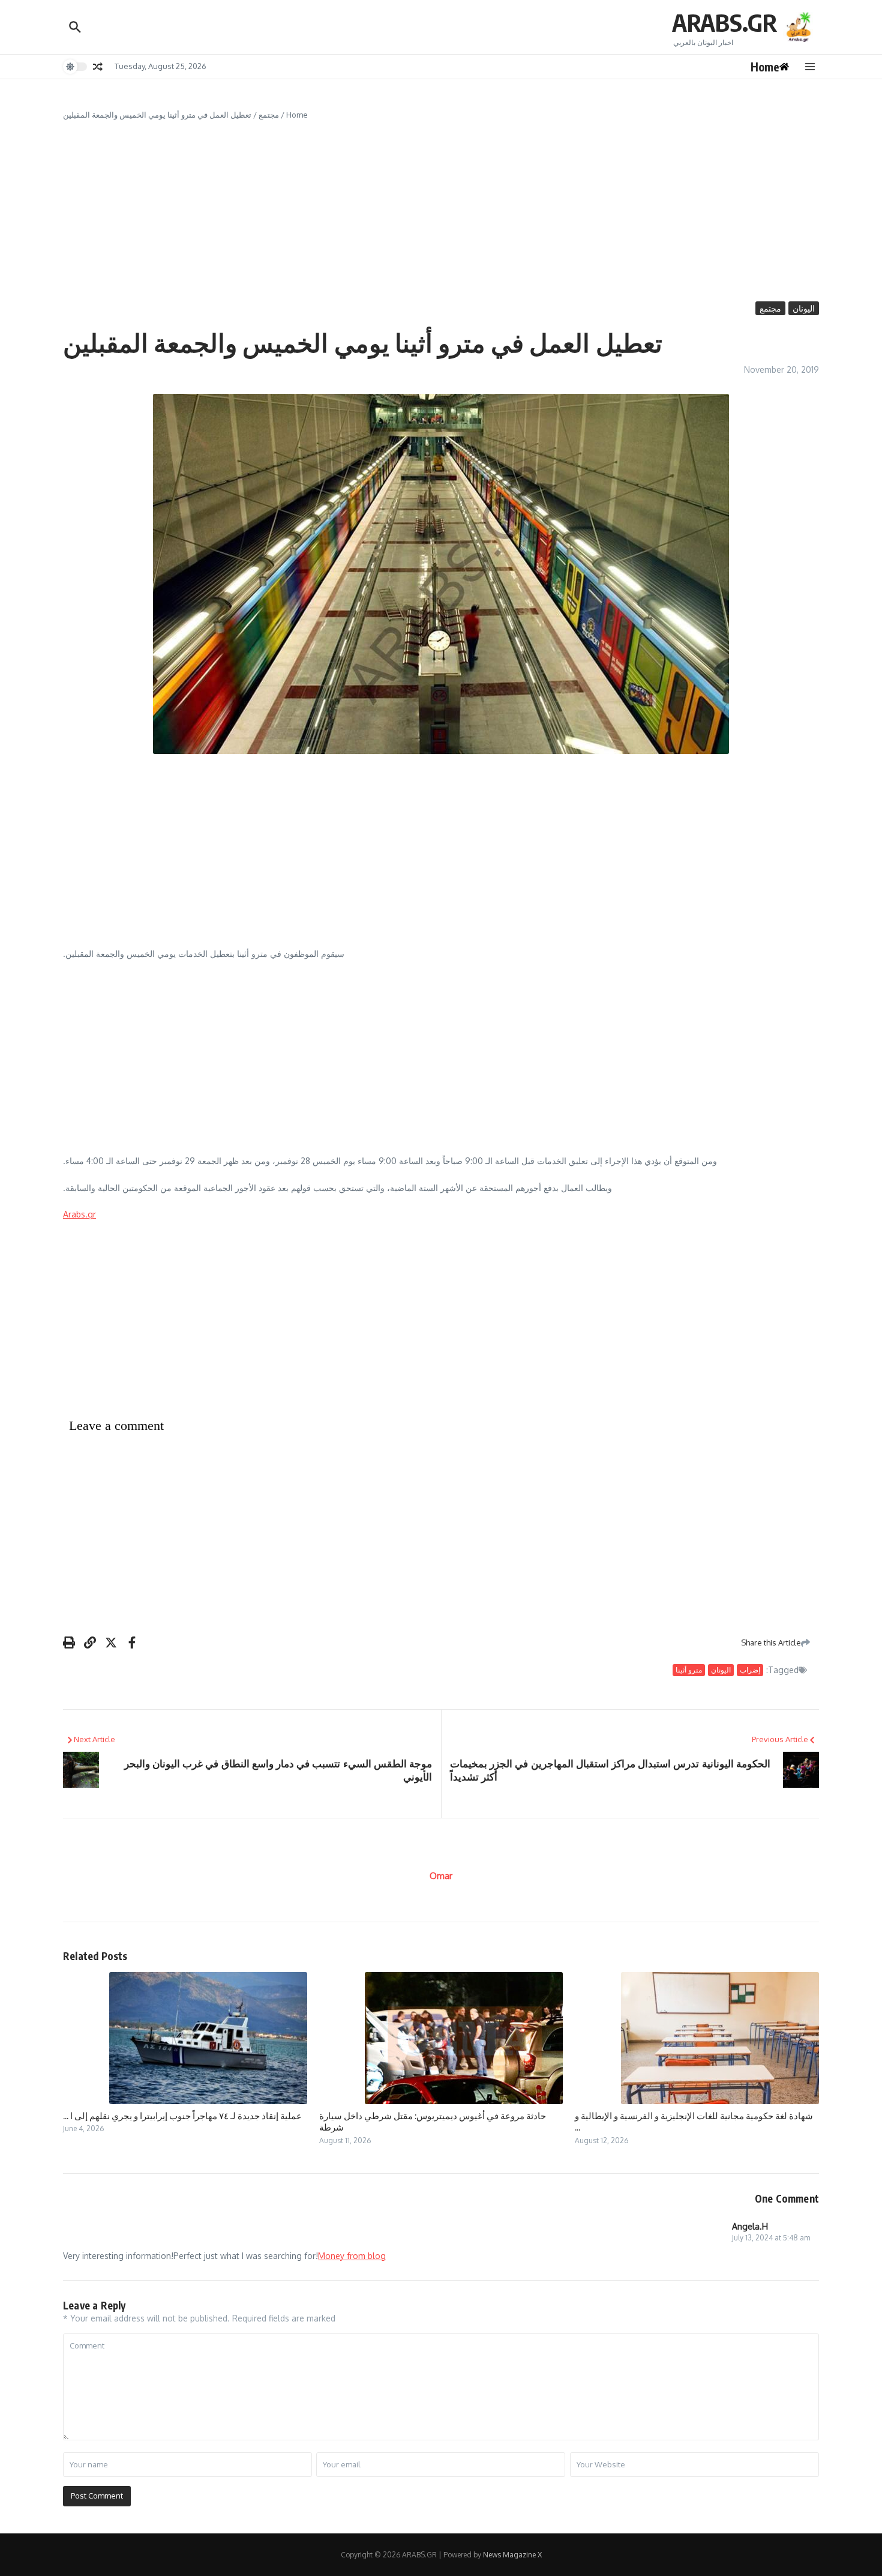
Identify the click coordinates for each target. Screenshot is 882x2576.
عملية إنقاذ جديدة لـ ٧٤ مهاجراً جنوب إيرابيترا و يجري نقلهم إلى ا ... (182, 2116)
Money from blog (352, 2256)
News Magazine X (512, 2555)
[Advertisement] (441, 211)
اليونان (804, 308)
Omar (441, 1876)
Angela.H (750, 2226)
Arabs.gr (79, 1214)
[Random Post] (98, 67)
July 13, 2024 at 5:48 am (771, 2238)
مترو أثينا (689, 1670)
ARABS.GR (724, 22)
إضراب (750, 1670)
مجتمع (269, 115)
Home (297, 115)
